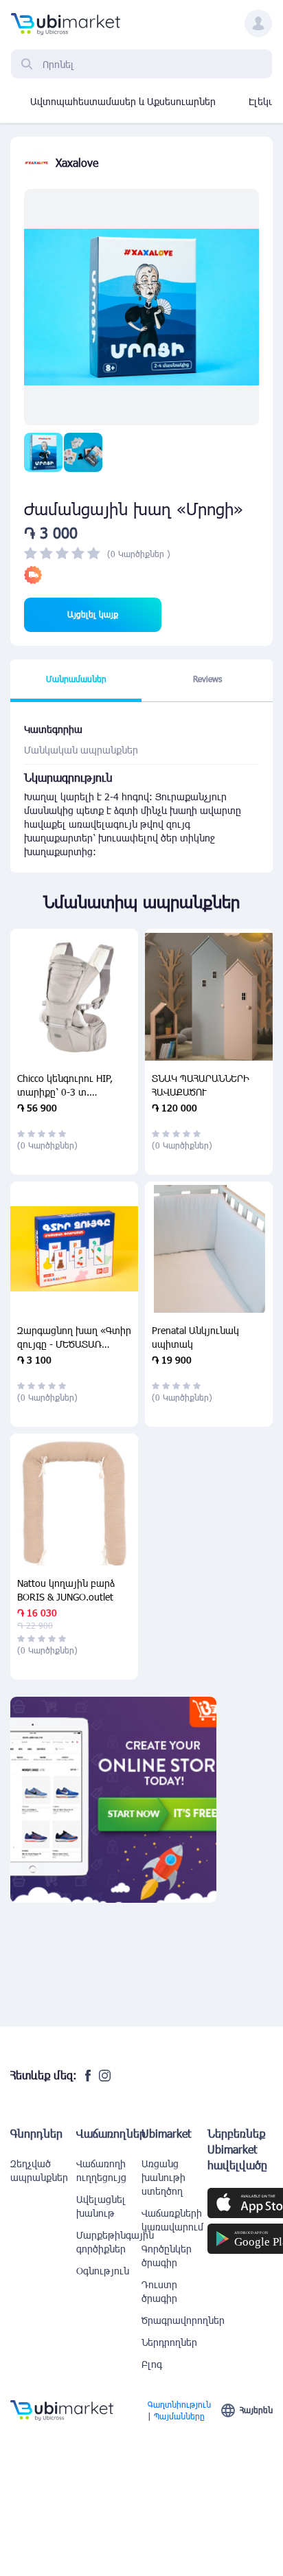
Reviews (207, 679)
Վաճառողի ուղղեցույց (101, 2170)
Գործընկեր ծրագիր (167, 2256)
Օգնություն (103, 2271)
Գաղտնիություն (179, 2404)
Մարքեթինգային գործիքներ (109, 2242)
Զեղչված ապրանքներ (39, 2170)
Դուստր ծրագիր (159, 2291)
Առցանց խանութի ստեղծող (163, 2177)
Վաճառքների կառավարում (172, 2220)
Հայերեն (256, 2410)
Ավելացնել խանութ (101, 2206)
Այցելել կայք (93, 614)
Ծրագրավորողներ (174, 2320)
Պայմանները (179, 2416)
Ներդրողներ (169, 2342)
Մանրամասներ (76, 679)
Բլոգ (152, 2364)
